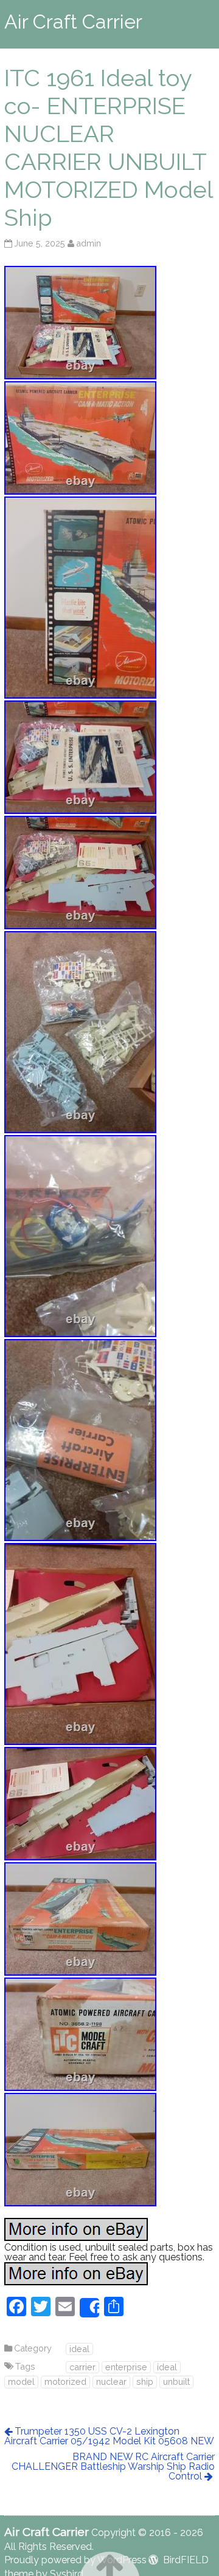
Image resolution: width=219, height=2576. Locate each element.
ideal (79, 2349)
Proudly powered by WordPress (75, 2560)
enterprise (126, 2367)
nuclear (111, 2381)
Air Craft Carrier (73, 22)
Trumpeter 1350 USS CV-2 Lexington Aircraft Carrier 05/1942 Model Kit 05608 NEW (109, 2436)
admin (89, 243)
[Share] (89, 2308)
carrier (82, 2367)
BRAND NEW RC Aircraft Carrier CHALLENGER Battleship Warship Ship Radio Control (113, 2466)
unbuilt (176, 2381)
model (21, 2381)
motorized (65, 2381)
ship (145, 2381)
